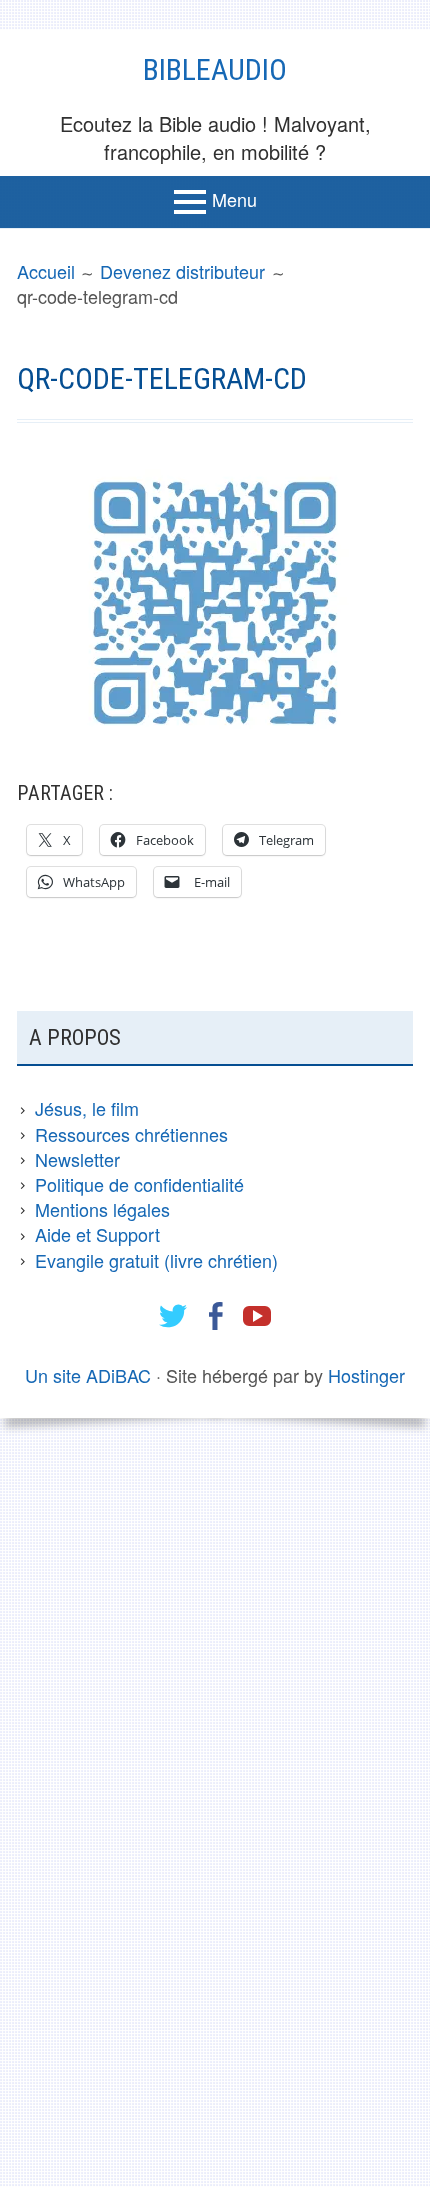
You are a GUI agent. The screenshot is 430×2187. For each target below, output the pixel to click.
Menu (234, 199)
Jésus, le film (87, 1108)
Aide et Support (97, 1234)
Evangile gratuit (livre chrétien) (156, 1260)
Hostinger (366, 1375)
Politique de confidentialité (139, 1184)
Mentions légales (102, 1209)
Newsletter (77, 1159)
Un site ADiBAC (88, 1375)
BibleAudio (215, 69)
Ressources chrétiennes (131, 1134)
